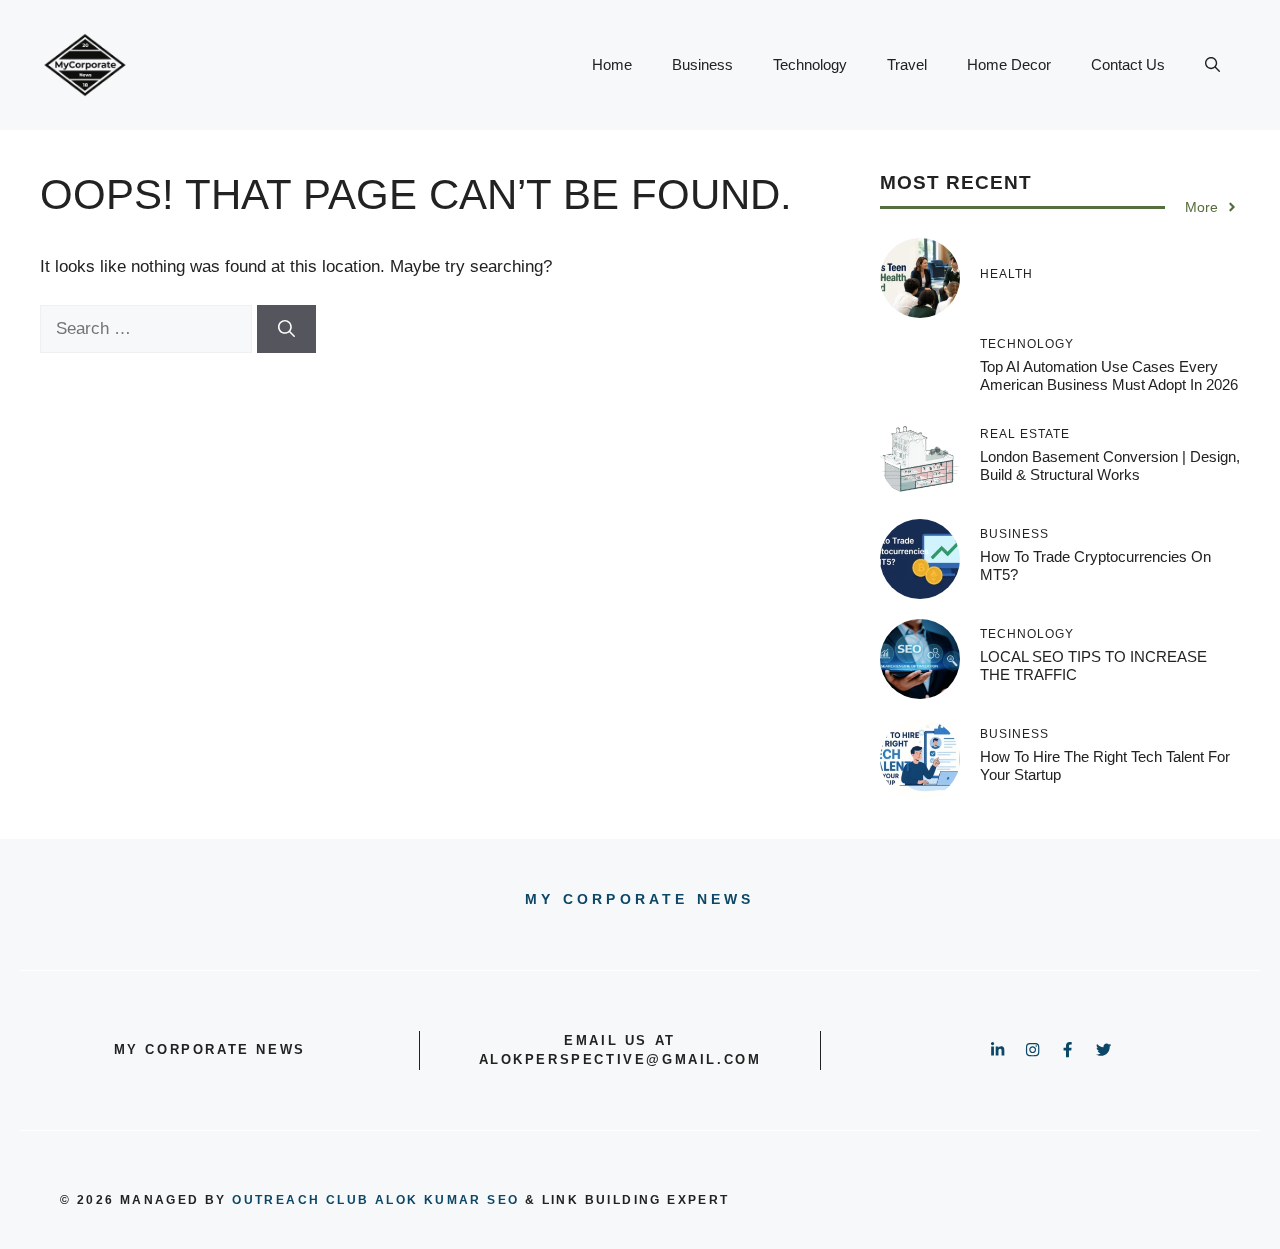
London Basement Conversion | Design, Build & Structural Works (1110, 465)
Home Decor (1009, 64)
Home (612, 64)
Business (702, 64)
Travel (907, 64)
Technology (810, 64)
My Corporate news (639, 899)
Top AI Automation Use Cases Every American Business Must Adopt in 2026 (1109, 375)
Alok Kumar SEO (447, 1200)
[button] (1212, 65)
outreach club (300, 1200)
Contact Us (1128, 64)
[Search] (286, 329)
